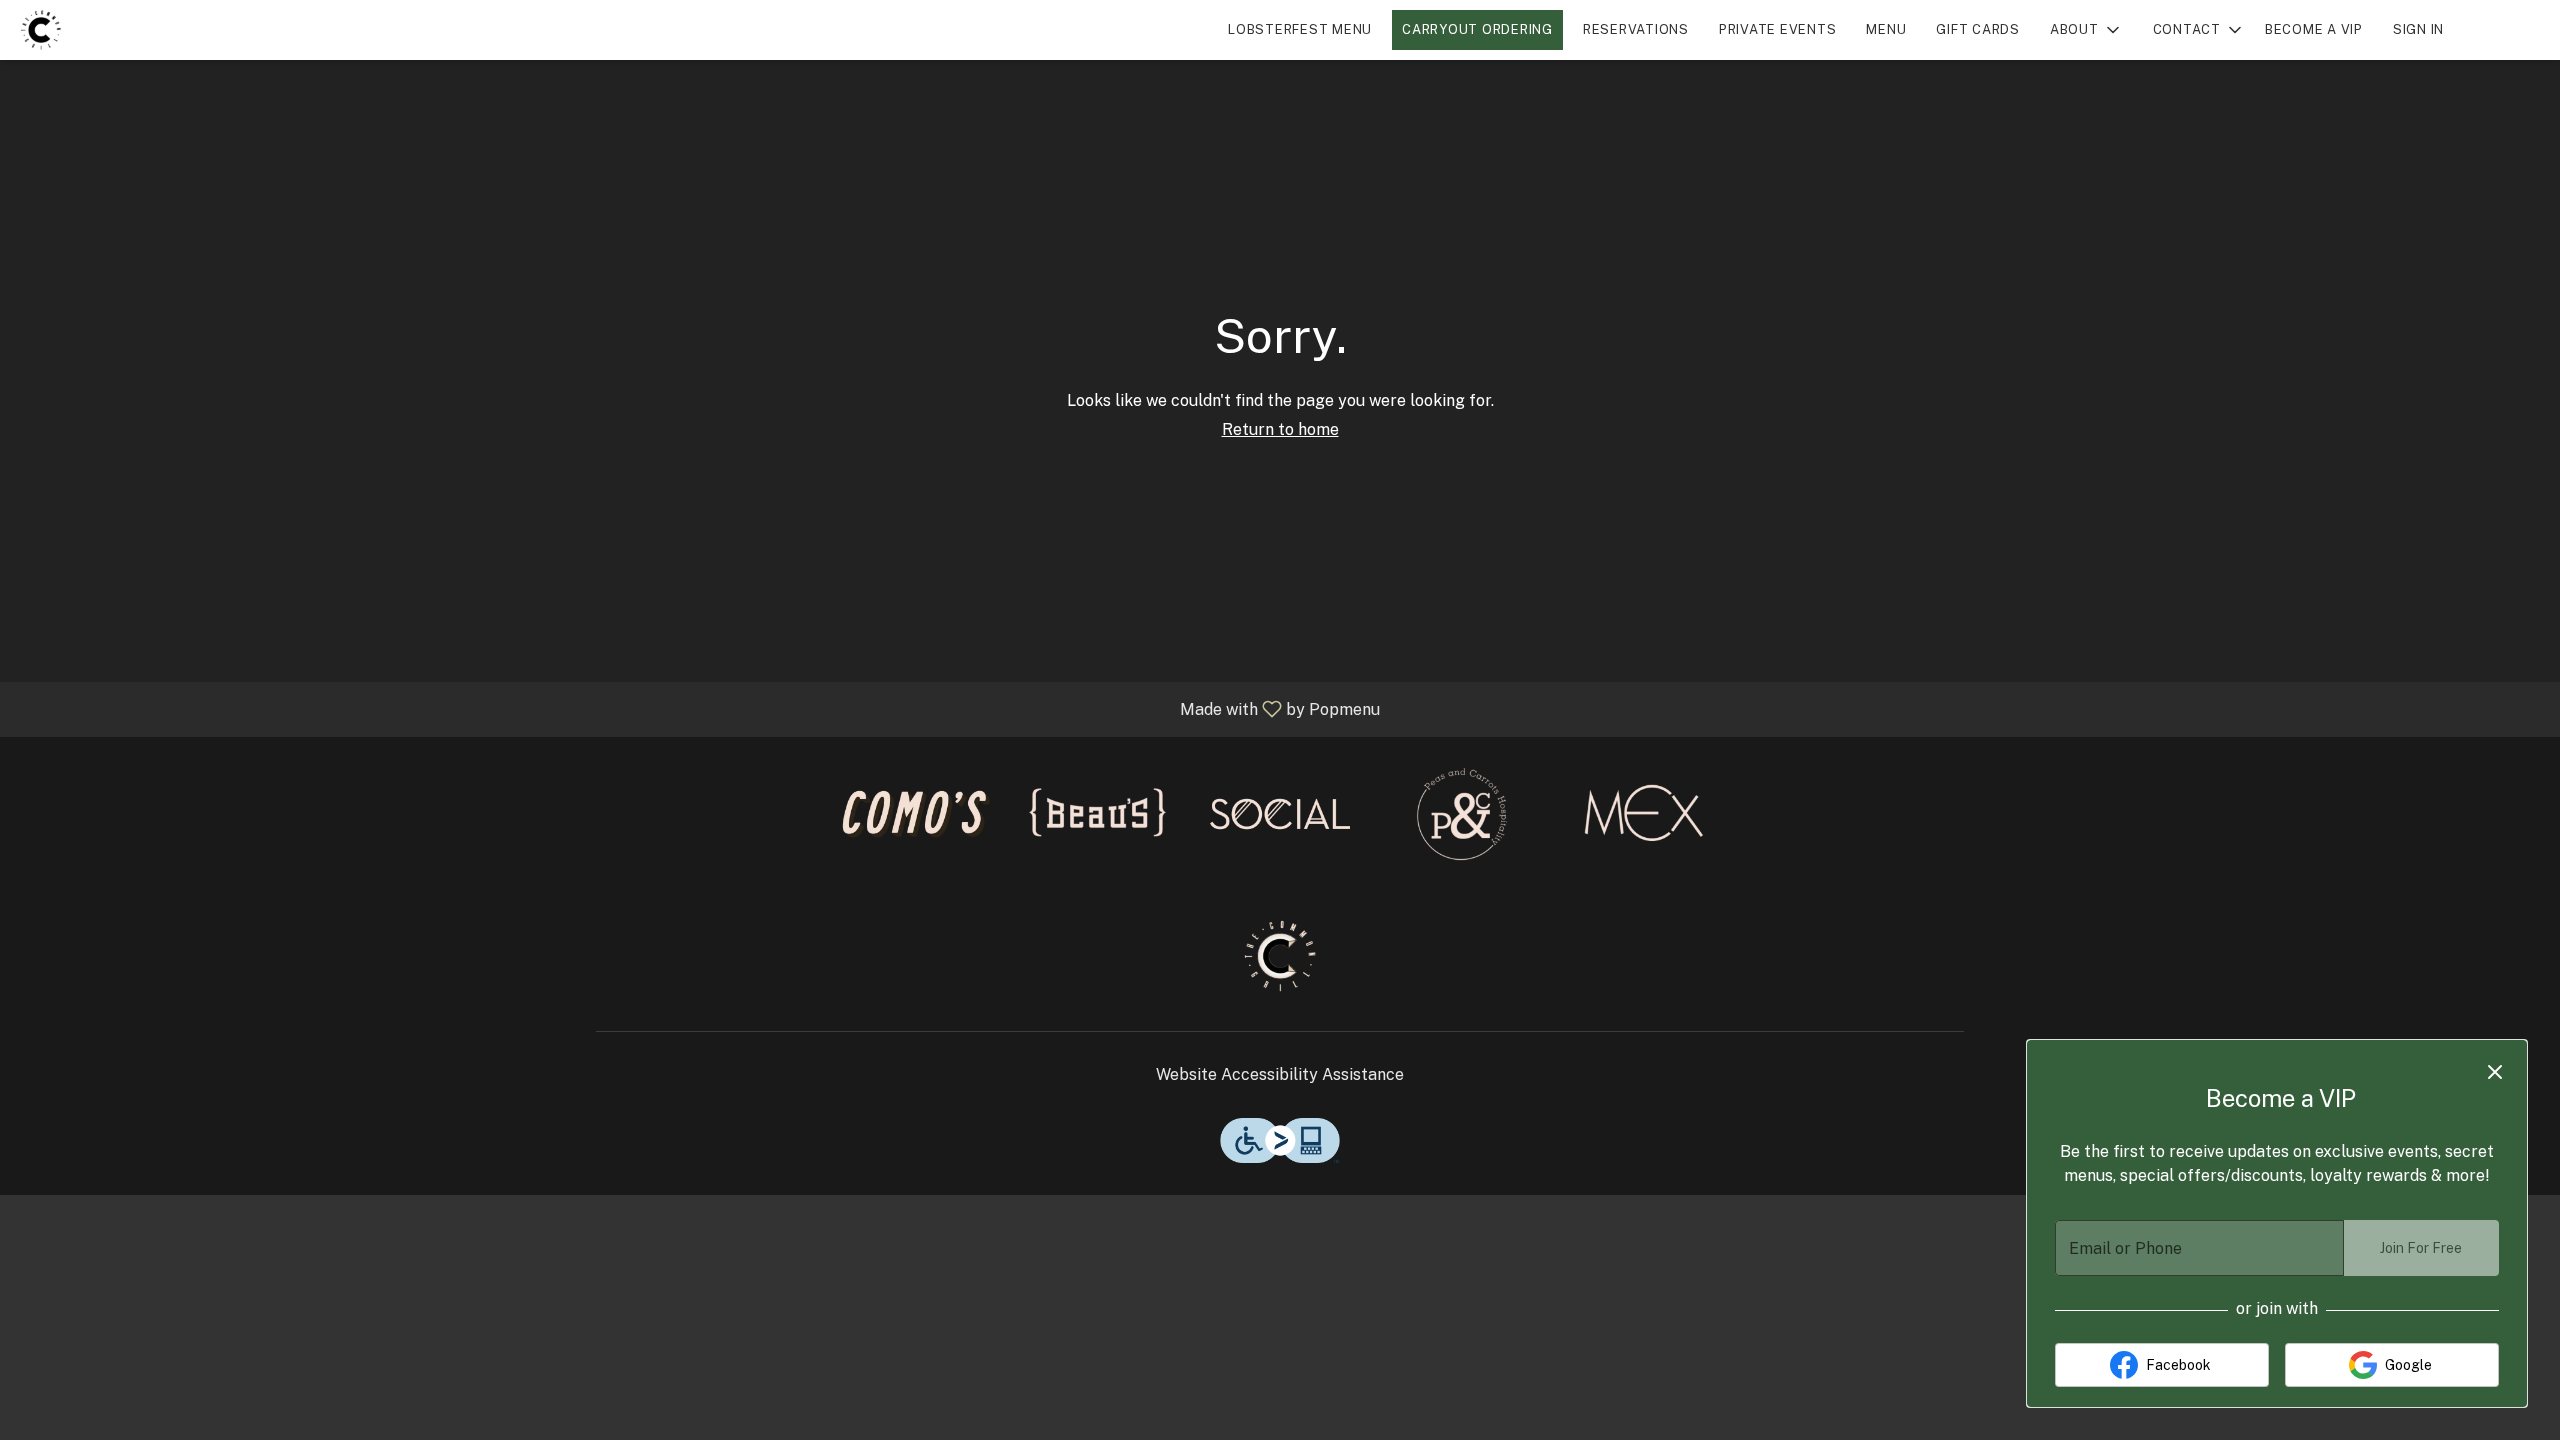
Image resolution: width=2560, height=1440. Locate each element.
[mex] (1644, 812)
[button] (2086, 30)
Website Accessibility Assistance (1280, 1074)
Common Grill (1280, 956)
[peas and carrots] (1462, 812)
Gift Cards (1978, 29)
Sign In (2418, 29)
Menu (1886, 29)
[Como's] (916, 812)
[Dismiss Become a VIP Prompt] (2495, 1072)
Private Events (1778, 29)
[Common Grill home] (106, 30)
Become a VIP (2314, 29)
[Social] (1280, 812)
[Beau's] (1098, 812)
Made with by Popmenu (697, 708)
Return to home (1280, 429)
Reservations (1636, 29)
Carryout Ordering (1477, 29)
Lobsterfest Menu (1300, 29)
